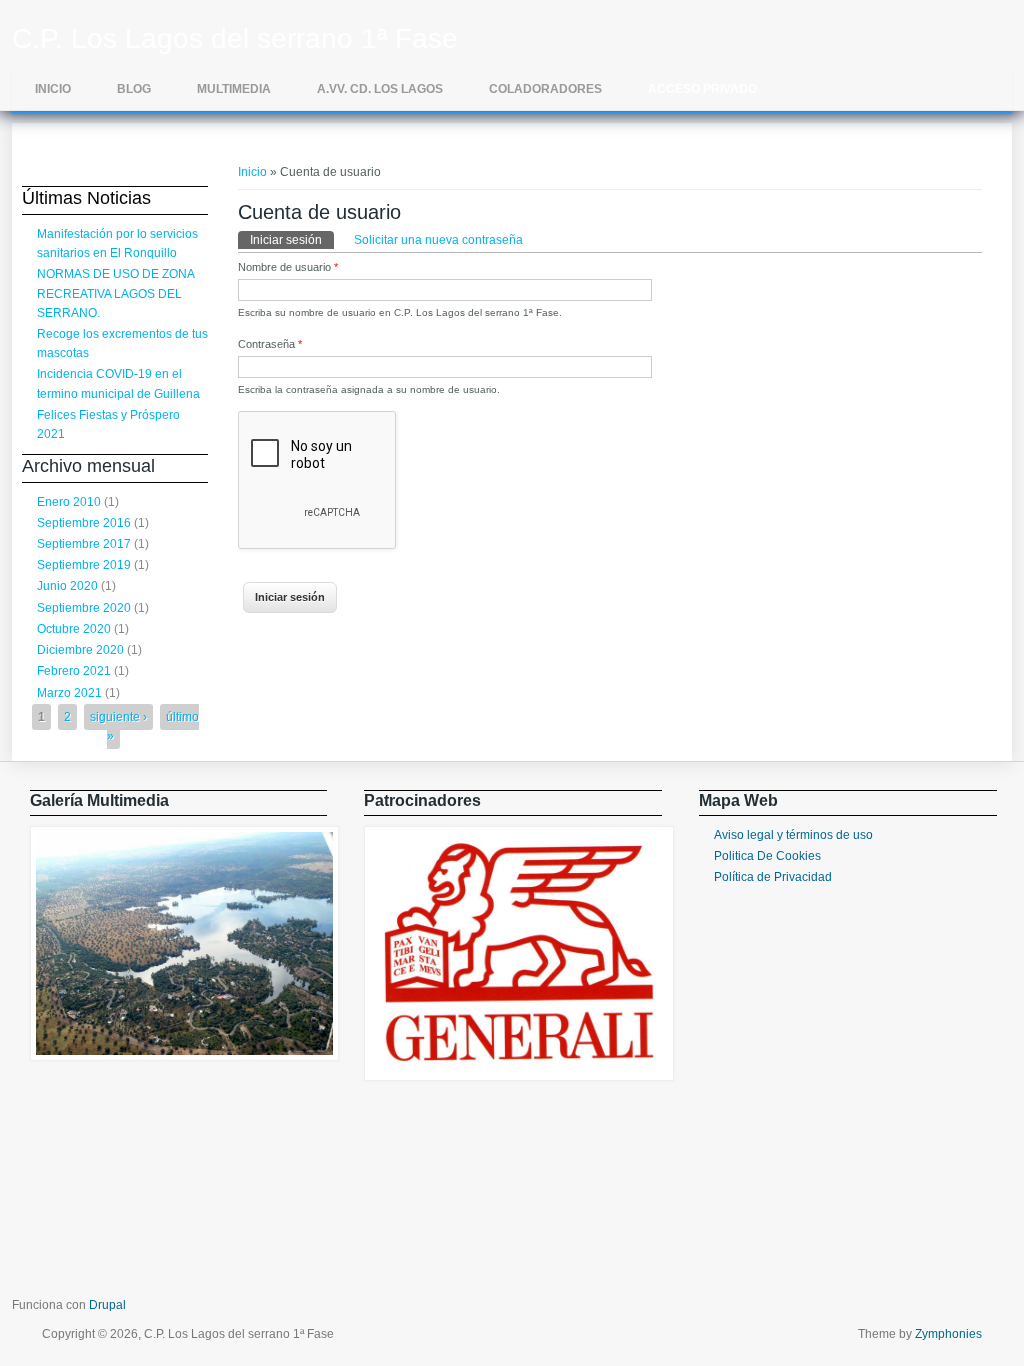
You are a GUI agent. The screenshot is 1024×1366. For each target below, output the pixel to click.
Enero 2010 (69, 502)
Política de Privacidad (773, 877)
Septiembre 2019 (84, 565)
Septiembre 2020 (84, 608)
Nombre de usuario (288, 267)
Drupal (107, 1305)
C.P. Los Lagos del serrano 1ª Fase (235, 39)
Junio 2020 (67, 586)
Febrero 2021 (74, 671)
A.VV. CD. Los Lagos (380, 89)
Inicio (53, 89)
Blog (134, 89)
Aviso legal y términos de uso (793, 835)
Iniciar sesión (292, 240)
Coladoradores (545, 89)
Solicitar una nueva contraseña (438, 240)
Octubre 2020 (74, 629)
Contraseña (270, 344)
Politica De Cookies (767, 856)
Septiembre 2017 (84, 544)
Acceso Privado (702, 89)
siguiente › (118, 717)
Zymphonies (948, 1334)
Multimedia (234, 89)
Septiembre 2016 (84, 523)
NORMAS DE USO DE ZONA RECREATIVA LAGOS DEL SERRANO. (115, 293)
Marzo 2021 (69, 693)
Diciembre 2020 (80, 650)
